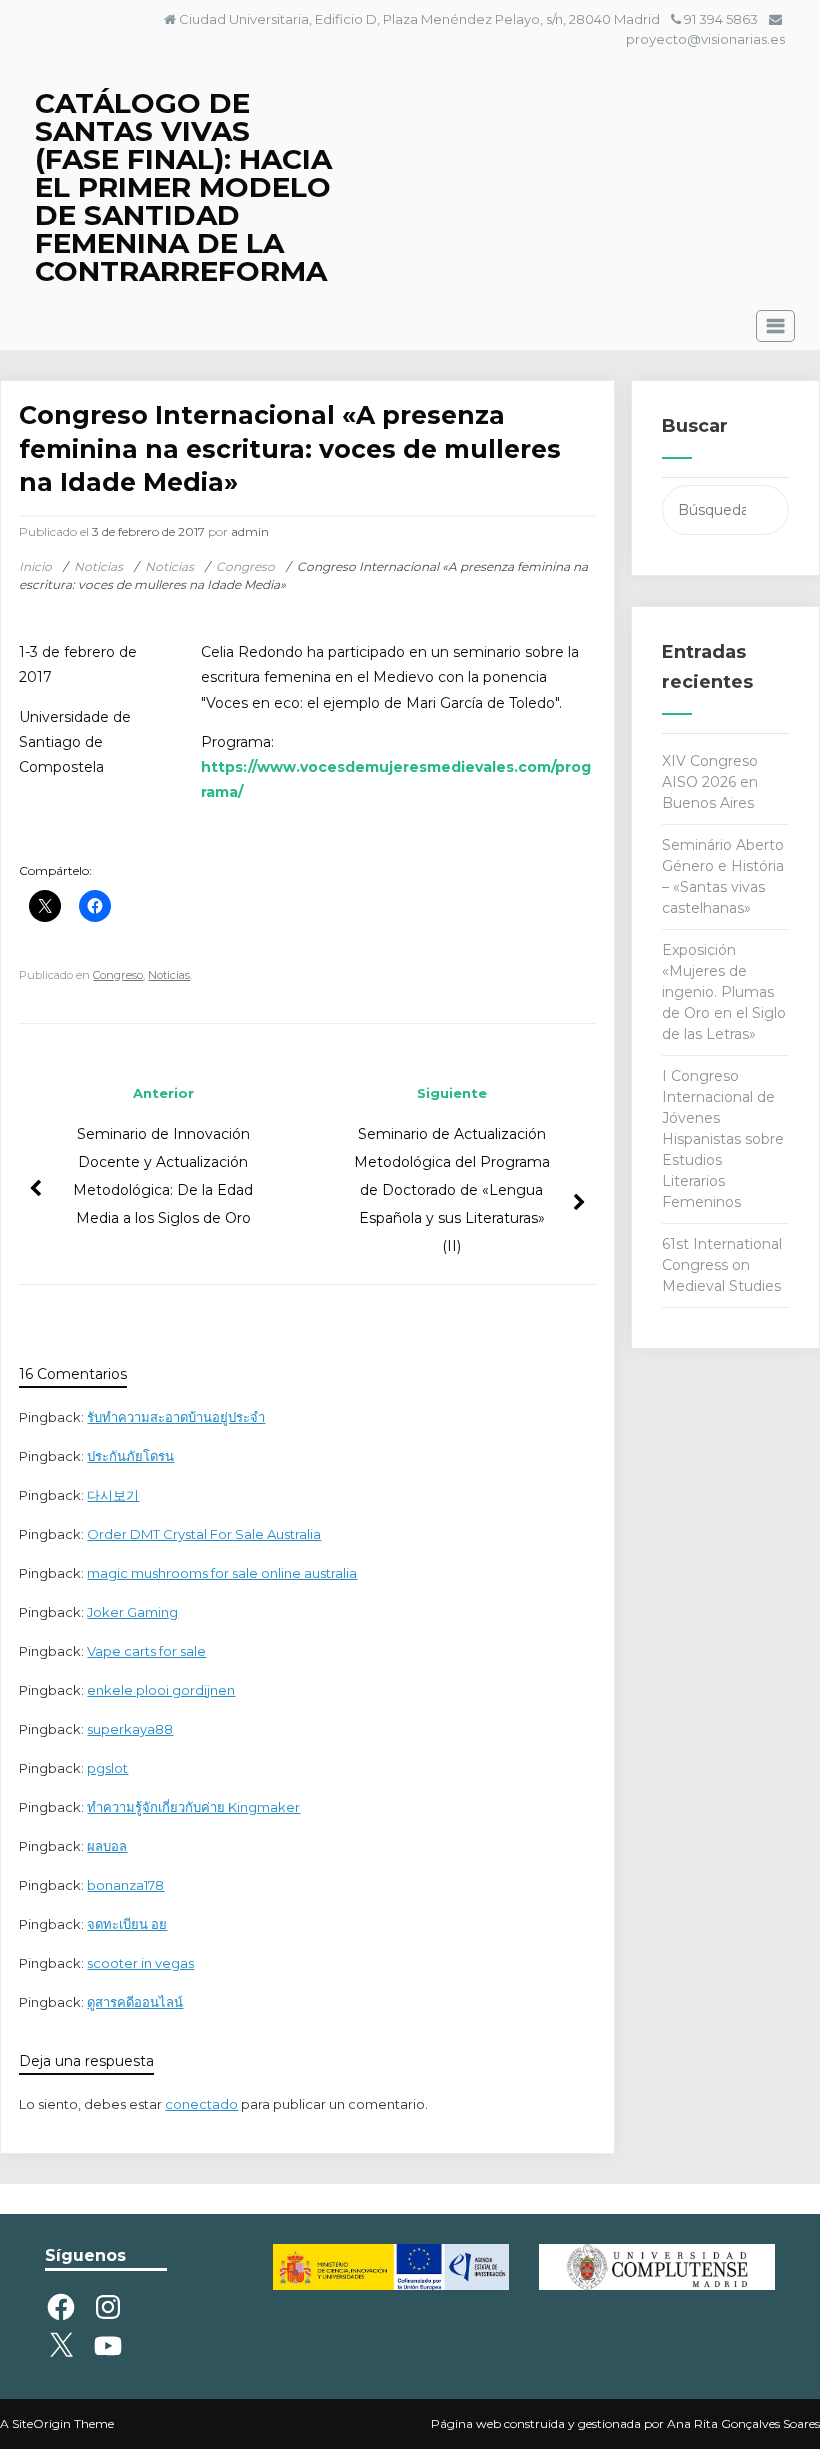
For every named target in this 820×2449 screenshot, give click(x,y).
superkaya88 (130, 1729)
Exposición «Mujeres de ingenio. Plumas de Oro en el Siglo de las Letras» (724, 992)
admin (250, 531)
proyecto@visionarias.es (705, 39)
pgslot (107, 1768)
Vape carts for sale (146, 1651)
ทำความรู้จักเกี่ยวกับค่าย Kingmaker (193, 1807)
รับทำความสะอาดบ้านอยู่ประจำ (176, 1417)
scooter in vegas (140, 1963)
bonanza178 (125, 1885)
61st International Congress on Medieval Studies (722, 1265)
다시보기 (113, 1495)
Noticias (169, 975)
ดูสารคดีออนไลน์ (135, 2002)
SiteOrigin (41, 2423)
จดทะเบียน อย (127, 1924)
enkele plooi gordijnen (161, 1690)
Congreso (118, 975)
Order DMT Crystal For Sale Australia (204, 1534)
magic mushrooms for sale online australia (222, 1573)
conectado (201, 2104)
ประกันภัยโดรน (130, 1456)
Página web (466, 2423)
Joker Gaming (132, 1612)
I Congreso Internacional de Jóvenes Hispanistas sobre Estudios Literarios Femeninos (723, 1139)
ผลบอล (107, 1846)
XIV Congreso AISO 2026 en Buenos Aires (710, 782)
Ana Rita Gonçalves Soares (743, 2423)
